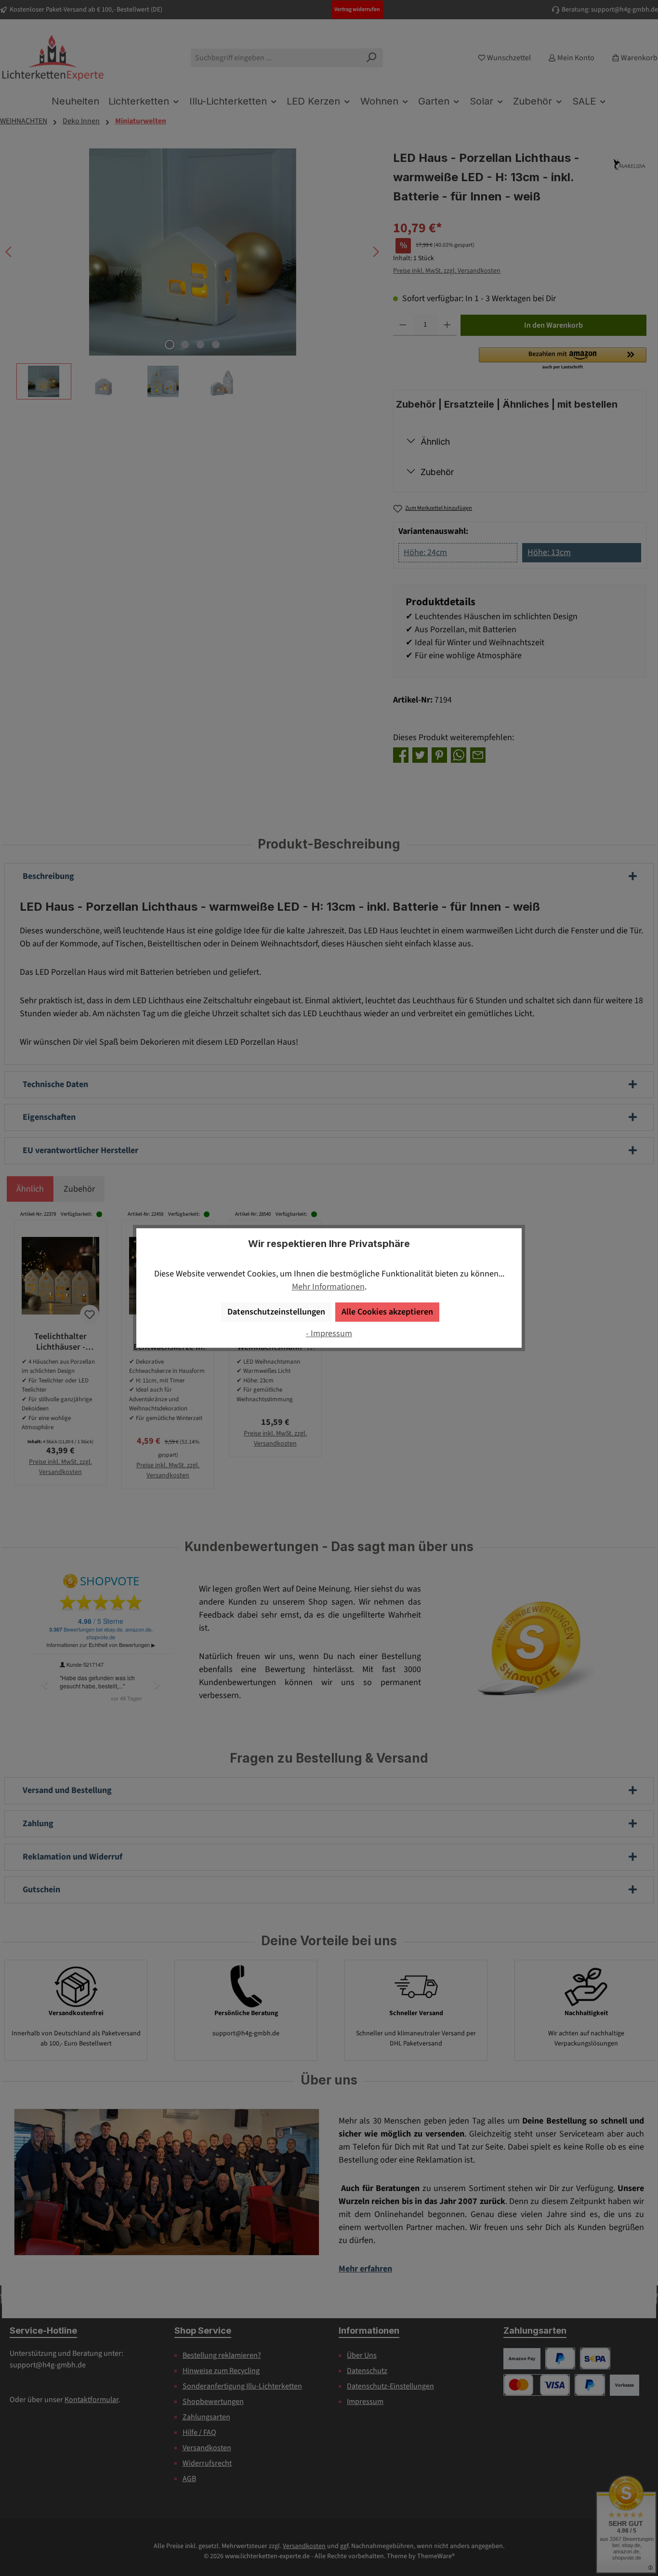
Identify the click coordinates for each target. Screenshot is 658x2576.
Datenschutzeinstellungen (276, 1312)
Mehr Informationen (328, 1287)
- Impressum (329, 1334)
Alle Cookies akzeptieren (387, 1312)
